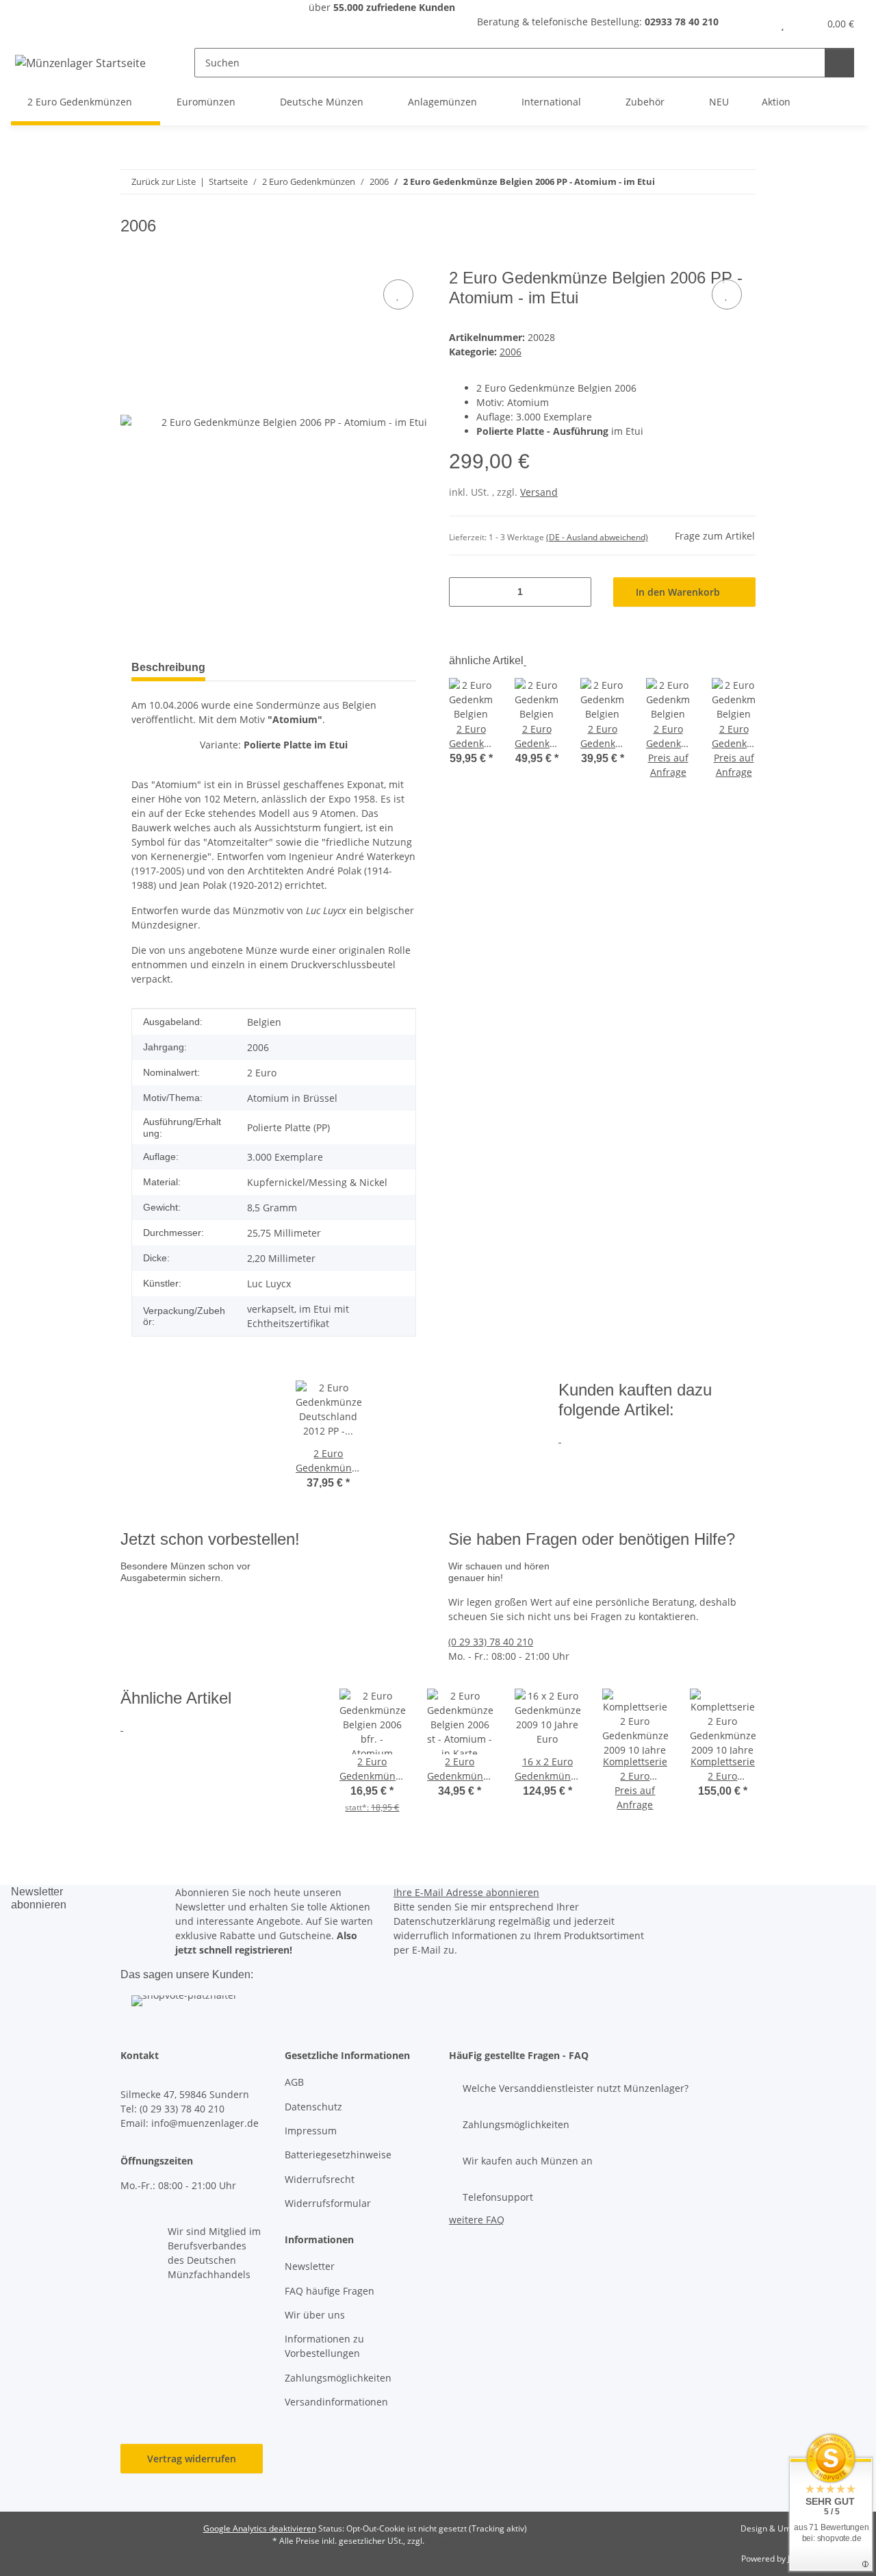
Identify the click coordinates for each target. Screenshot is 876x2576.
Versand (539, 492)
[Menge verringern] (464, 592)
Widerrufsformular (328, 2203)
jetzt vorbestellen (165, 1651)
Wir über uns (315, 2315)
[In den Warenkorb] (131, 261)
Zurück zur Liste (164, 181)
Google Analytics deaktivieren (260, 2528)
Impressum (311, 2131)
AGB (294, 2082)
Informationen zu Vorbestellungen (324, 2346)
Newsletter (310, 2266)
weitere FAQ (477, 2220)
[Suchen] (839, 63)
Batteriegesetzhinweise (338, 2155)
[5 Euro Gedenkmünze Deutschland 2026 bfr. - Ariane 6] (256, 1607)
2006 (511, 352)
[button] (755, 24)
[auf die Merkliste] (398, 294)
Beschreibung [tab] (168, 667)
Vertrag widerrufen (192, 2459)
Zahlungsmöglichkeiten (338, 2378)
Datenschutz (313, 2107)
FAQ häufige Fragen (330, 2291)
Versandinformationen (336, 2402)
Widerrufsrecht (320, 2179)
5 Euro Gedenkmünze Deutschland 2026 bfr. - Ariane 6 (378, 1622)
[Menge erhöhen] (576, 592)
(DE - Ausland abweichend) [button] (597, 537)
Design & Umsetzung (781, 2528)
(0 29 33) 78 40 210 (491, 1642)
